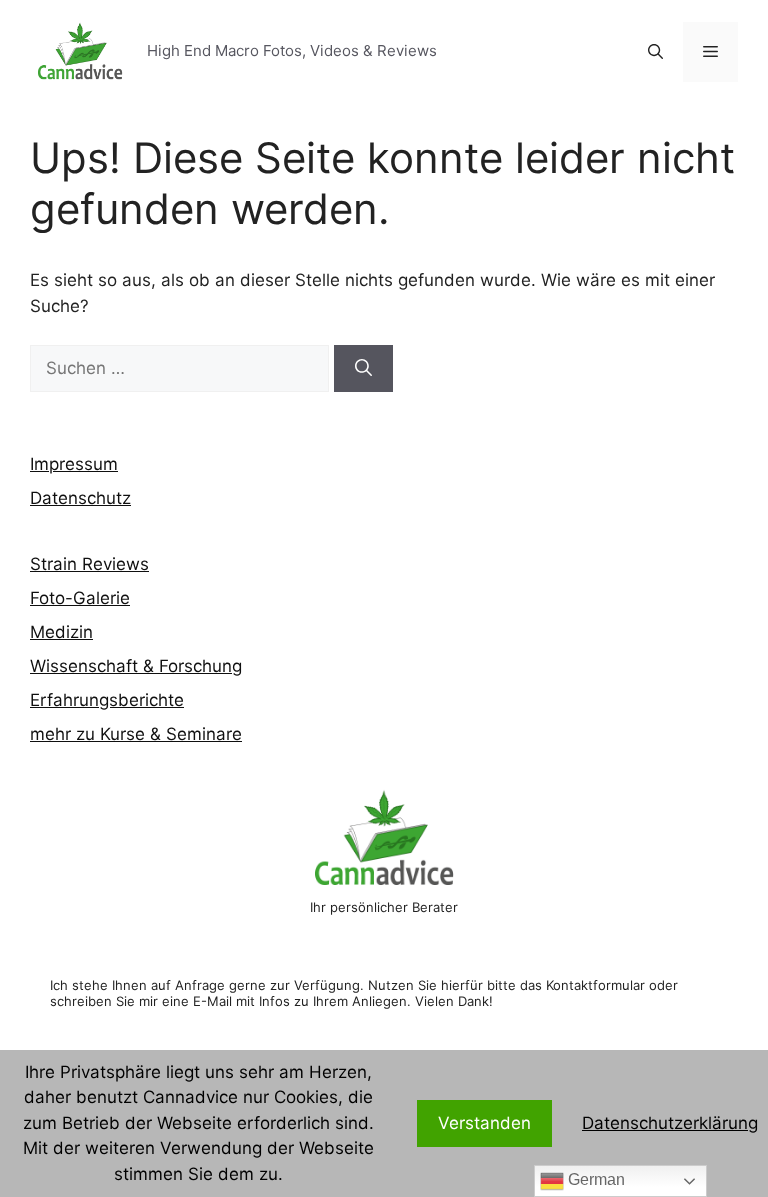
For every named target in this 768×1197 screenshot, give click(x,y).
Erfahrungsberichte (107, 700)
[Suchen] (363, 369)
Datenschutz (80, 498)
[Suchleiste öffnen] (655, 52)
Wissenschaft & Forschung (136, 666)
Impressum (74, 464)
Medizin (61, 632)
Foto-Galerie (80, 598)
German (594, 1179)
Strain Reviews (89, 564)
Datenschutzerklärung (670, 1123)
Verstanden (484, 1123)
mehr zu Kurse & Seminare (136, 734)
